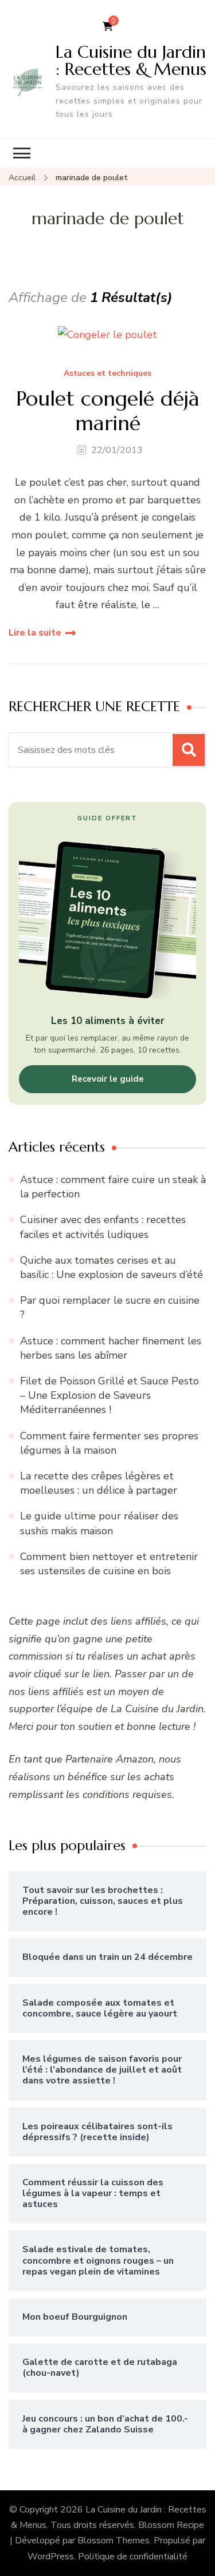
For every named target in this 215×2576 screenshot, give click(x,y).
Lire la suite (35, 633)
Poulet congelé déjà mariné (108, 411)
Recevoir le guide (108, 1079)
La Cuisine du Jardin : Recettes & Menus (131, 60)
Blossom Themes (114, 2541)
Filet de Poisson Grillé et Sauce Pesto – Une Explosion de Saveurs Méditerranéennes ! (110, 1395)
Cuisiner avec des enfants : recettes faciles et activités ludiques (103, 1227)
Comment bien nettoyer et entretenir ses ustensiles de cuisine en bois (109, 1564)
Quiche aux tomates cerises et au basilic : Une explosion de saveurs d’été (112, 1267)
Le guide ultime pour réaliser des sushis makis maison (99, 1523)
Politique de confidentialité (133, 2557)
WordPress (51, 2557)
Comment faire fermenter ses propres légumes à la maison (109, 1443)
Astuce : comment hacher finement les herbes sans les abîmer (111, 1348)
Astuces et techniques (107, 374)
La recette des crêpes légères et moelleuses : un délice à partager (99, 1483)
